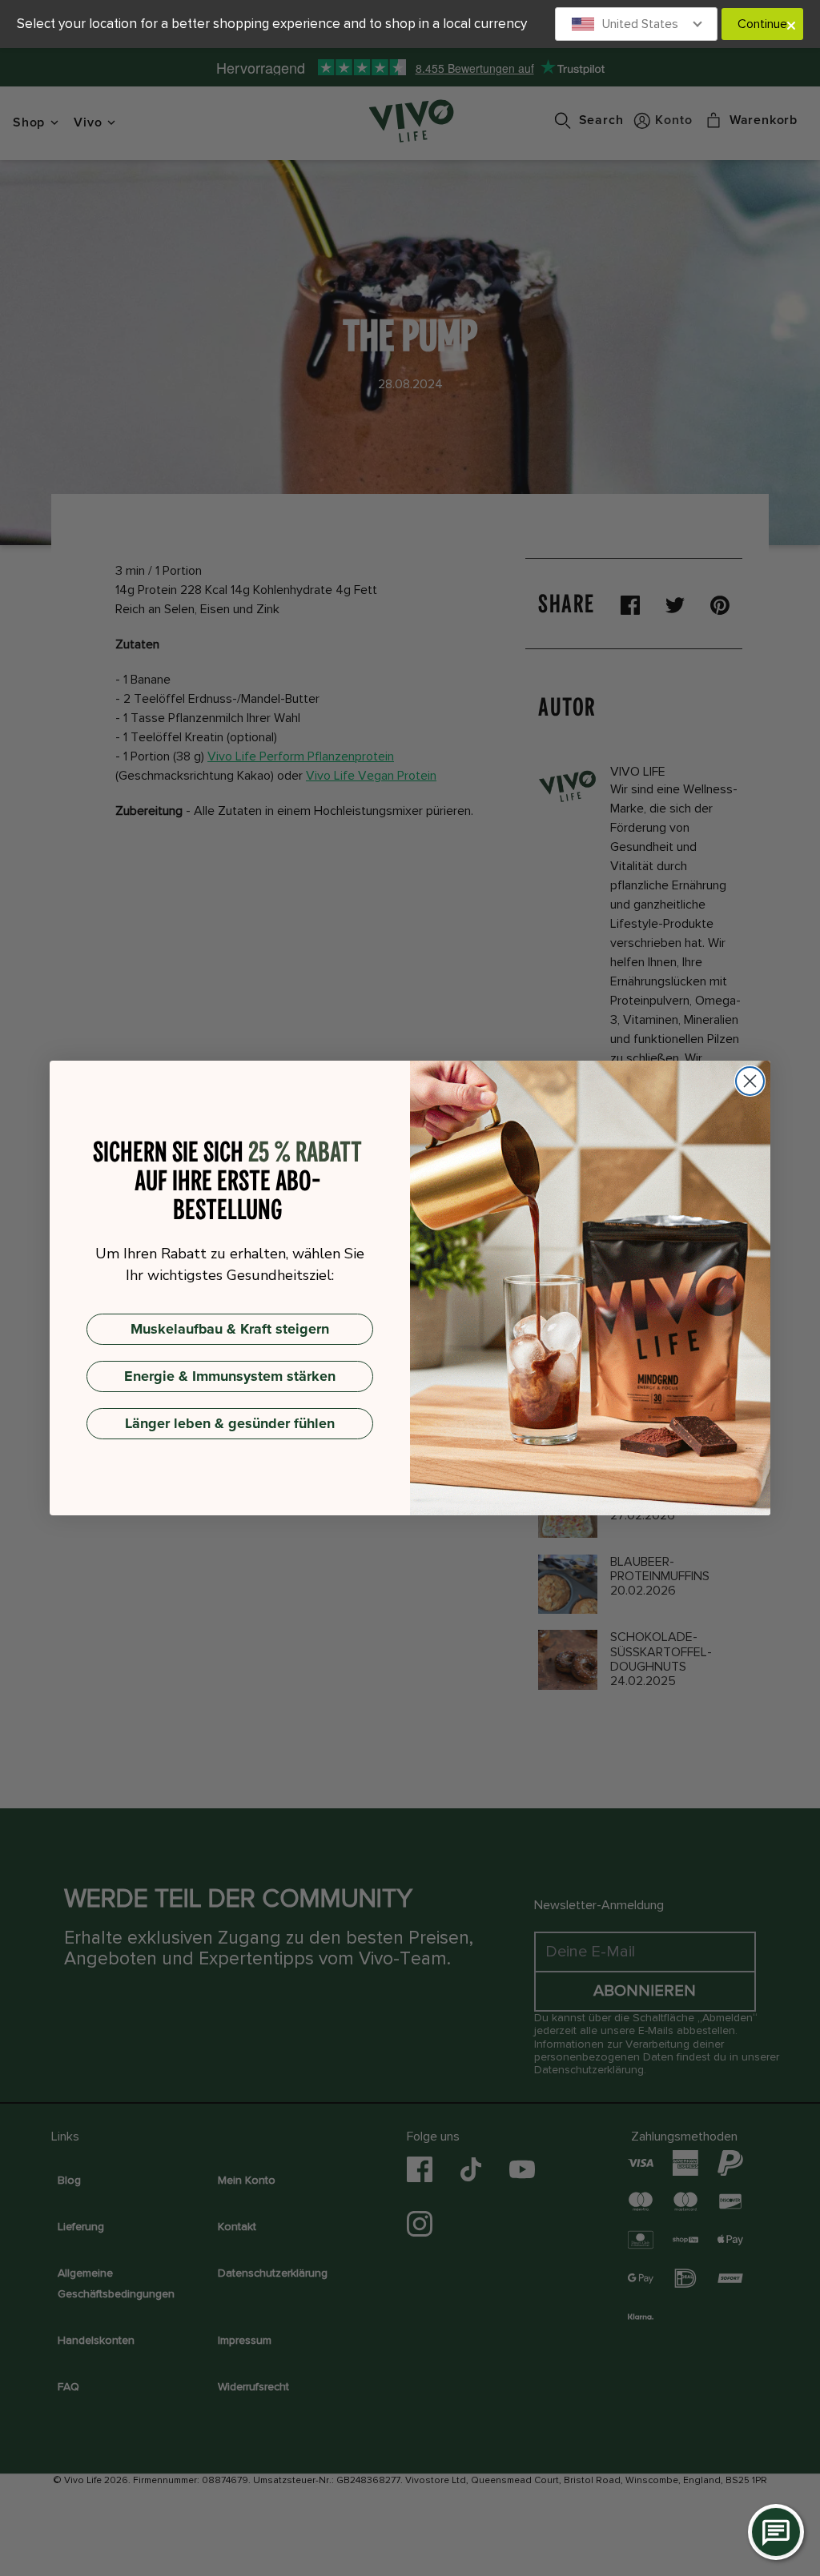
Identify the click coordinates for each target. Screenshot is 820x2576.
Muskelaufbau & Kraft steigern (230, 1329)
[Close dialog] (750, 1081)
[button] (637, 24)
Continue (762, 24)
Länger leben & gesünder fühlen (230, 1423)
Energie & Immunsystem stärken (230, 1376)
